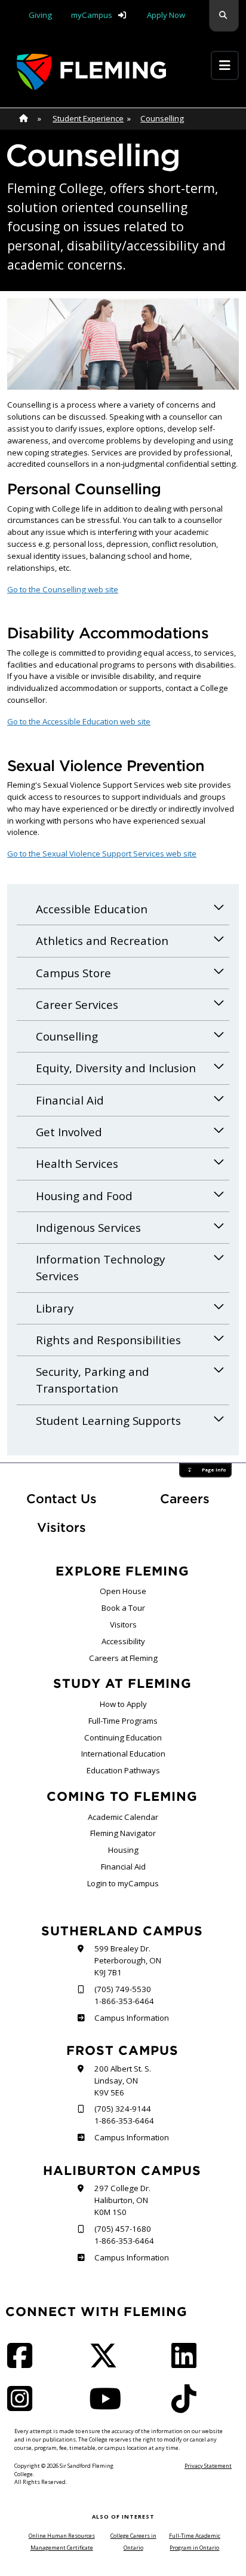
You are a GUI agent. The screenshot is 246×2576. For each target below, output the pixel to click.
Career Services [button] (77, 1005)
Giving (40, 15)
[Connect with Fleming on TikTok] (187, 2406)
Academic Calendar (123, 1817)
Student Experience (88, 118)
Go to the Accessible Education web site (79, 721)
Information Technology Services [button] (100, 1268)
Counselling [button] (67, 1036)
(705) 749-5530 (123, 1989)
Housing (123, 1850)
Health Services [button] (77, 1164)
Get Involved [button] (69, 1132)
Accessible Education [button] (92, 909)
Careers (199, 1498)
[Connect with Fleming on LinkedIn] (187, 2363)
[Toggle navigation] (225, 65)
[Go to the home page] (91, 72)
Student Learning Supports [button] (108, 1421)
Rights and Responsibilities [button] (108, 1340)
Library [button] (55, 1308)
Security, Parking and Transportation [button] (93, 1380)
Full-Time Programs (123, 1721)
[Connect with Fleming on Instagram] (23, 2406)
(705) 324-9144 (123, 2109)
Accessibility (123, 1641)
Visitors (61, 1527)
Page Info (214, 1470)
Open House (123, 1591)
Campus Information (131, 2018)
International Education (123, 1754)
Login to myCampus (123, 1883)
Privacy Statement (208, 2466)
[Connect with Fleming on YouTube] (109, 2406)
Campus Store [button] (73, 973)
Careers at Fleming (123, 1658)
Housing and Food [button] (84, 1196)
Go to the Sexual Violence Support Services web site (102, 853)
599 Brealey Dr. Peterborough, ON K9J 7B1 (128, 1960)
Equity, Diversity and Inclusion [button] (116, 1068)
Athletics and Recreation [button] (102, 941)
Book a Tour (123, 1608)
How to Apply (123, 1704)
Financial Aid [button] (70, 1100)
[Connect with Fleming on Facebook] (23, 2363)
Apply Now (166, 15)
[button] (224, 16)
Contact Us (61, 1499)
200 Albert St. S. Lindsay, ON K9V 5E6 (123, 2081)
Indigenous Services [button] (88, 1228)
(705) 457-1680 (123, 2229)
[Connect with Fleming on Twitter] (107, 2363)
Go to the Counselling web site (63, 589)
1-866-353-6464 (124, 2001)
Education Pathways (123, 1770)
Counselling (162, 118)
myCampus (92, 15)
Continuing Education (123, 1737)
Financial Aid (123, 1867)
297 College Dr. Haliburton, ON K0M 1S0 (122, 2200)
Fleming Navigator (123, 1833)
